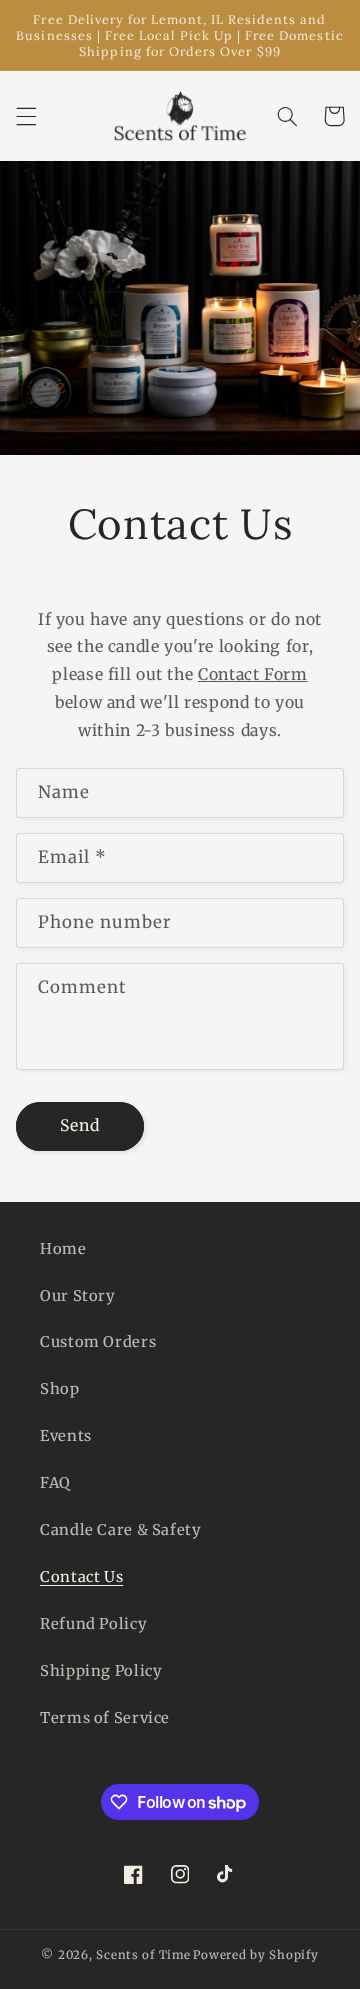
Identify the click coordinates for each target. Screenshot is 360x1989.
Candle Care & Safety (121, 1530)
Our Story (78, 1296)
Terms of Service (105, 1718)
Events (66, 1436)
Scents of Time (143, 1955)
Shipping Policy (101, 1671)
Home (63, 1249)
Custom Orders (98, 1342)
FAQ (55, 1483)
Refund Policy (93, 1624)
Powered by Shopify (255, 1955)
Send (80, 1125)
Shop (60, 1389)
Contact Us (81, 1577)
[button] (26, 116)
